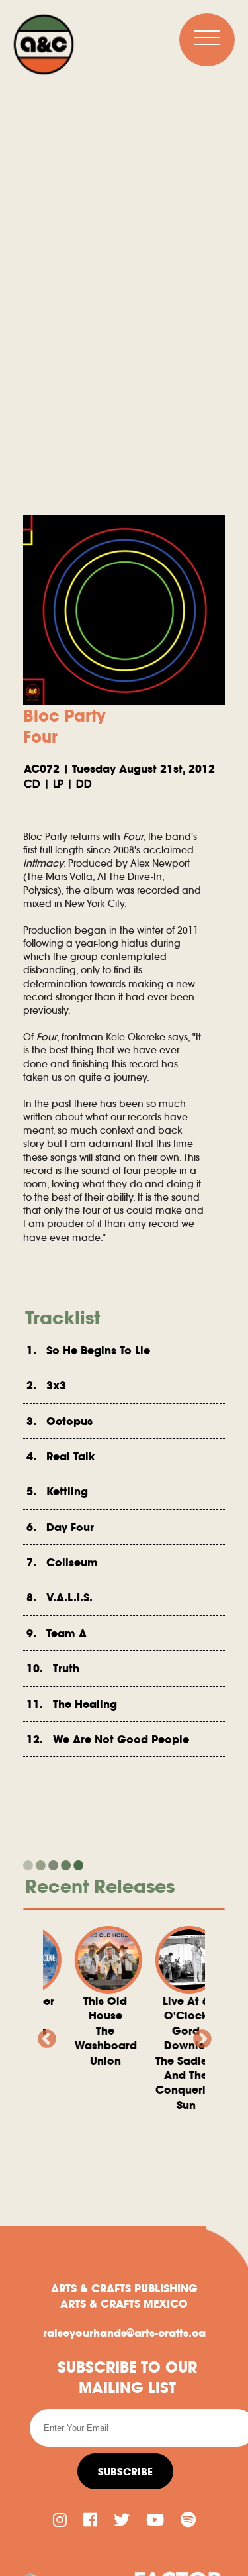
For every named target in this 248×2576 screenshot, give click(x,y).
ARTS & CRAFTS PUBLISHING (124, 2288)
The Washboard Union (97, 2031)
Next (198, 2035)
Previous (43, 2035)
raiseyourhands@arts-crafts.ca (124, 2333)
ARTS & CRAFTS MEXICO (124, 2304)
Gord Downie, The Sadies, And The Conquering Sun (178, 2053)
